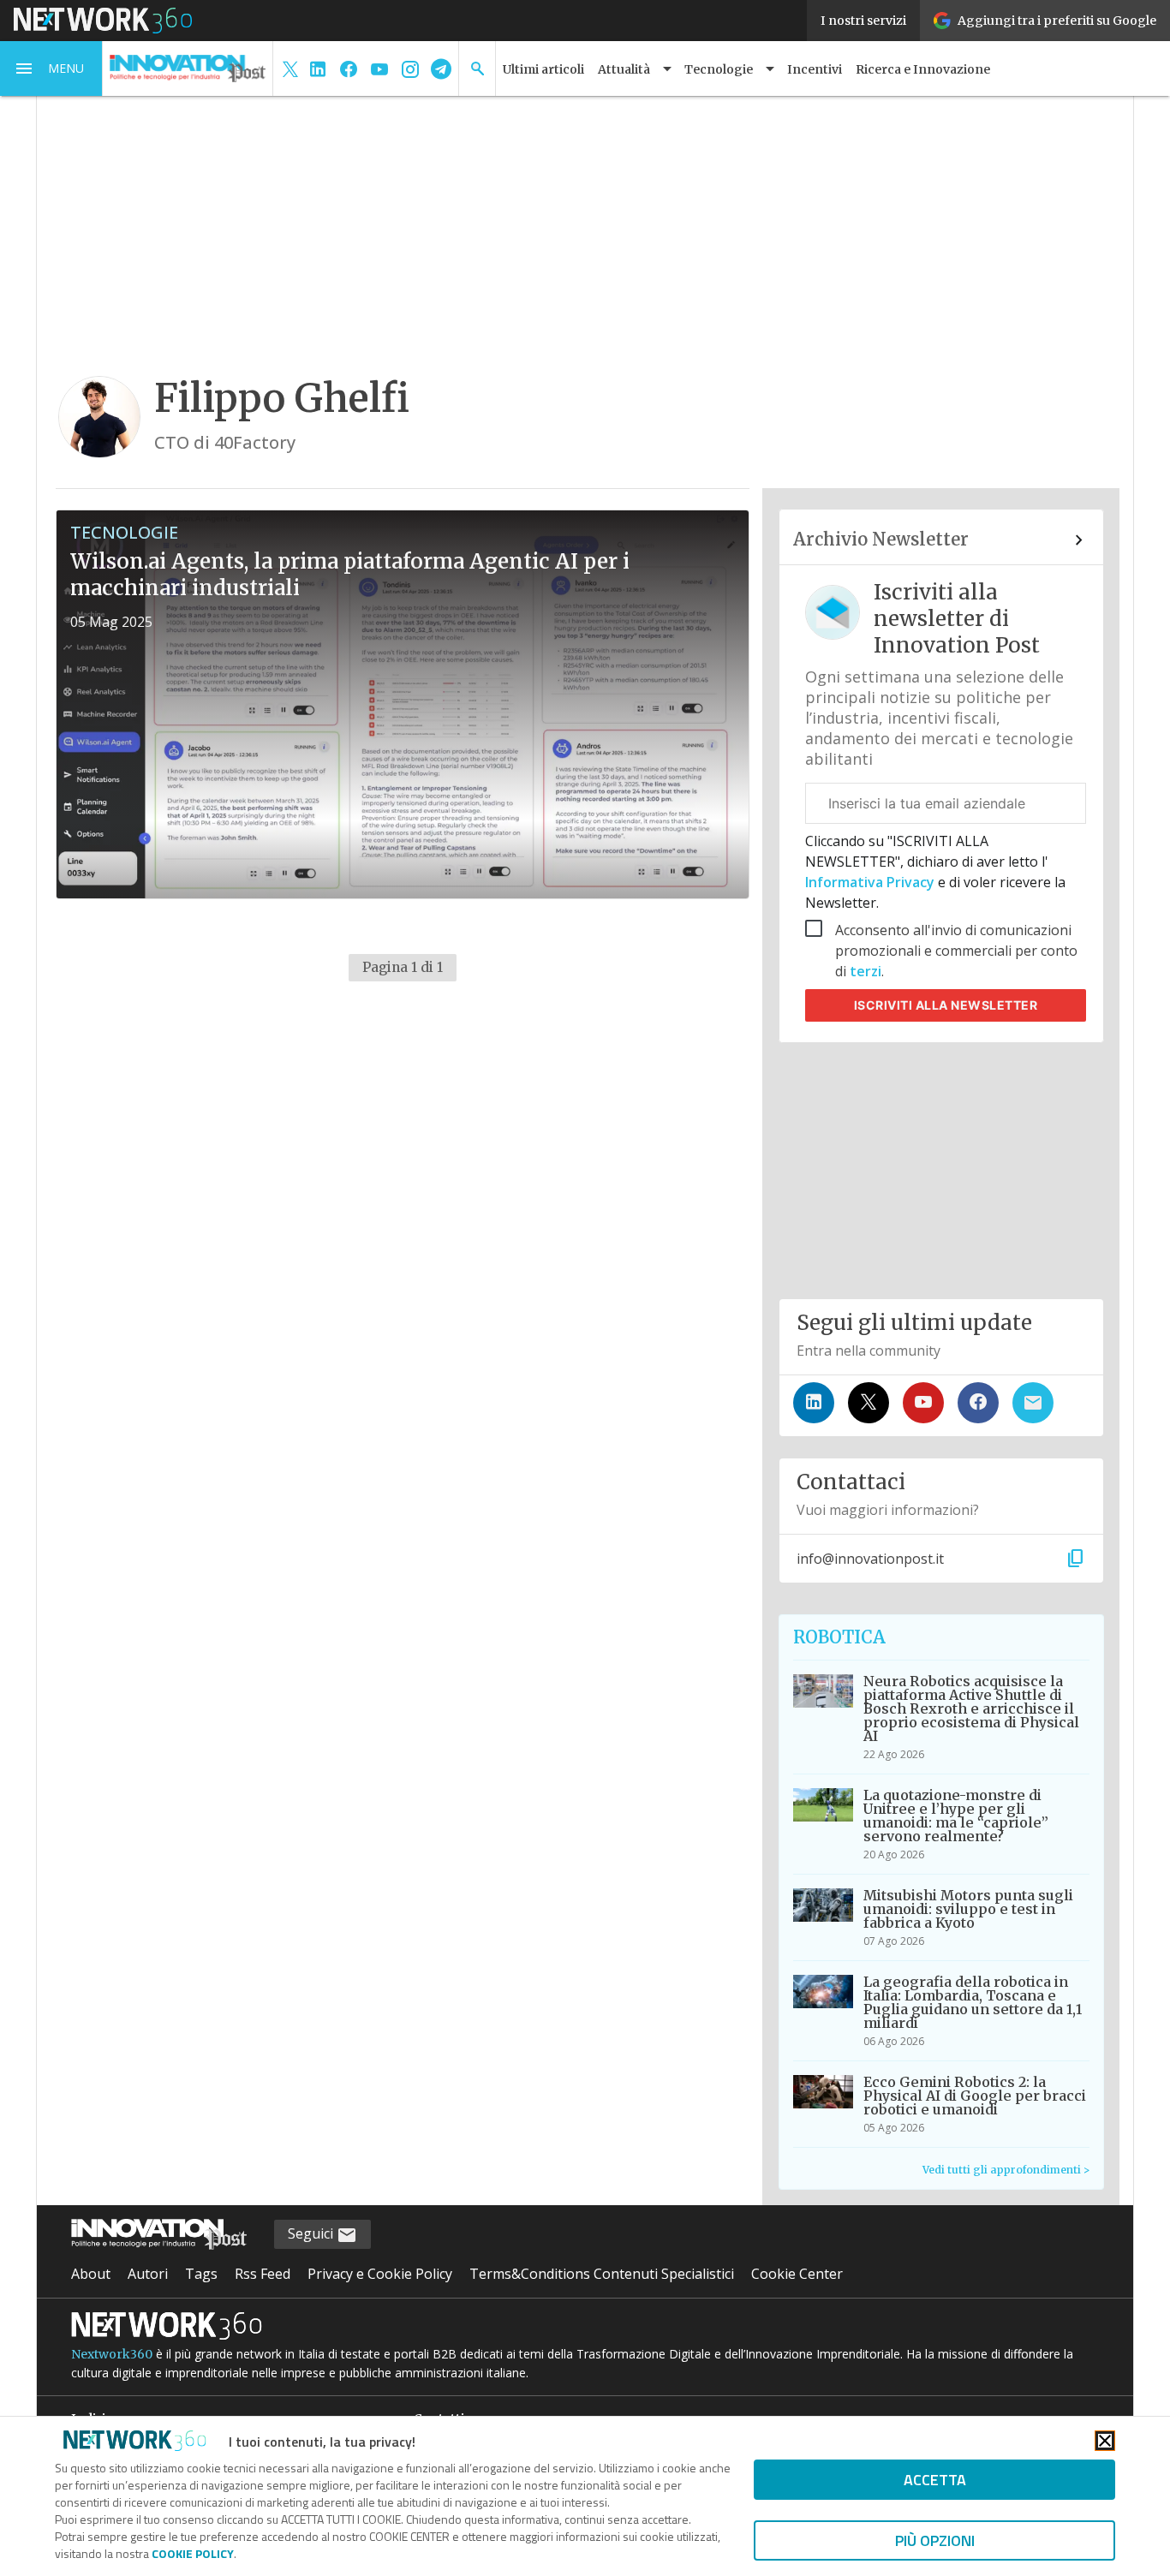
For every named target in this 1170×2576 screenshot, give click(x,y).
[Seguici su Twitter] (869, 1403)
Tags (201, 2274)
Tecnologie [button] (719, 69)
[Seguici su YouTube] (923, 1403)
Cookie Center (797, 2274)
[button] (51, 69)
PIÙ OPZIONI (935, 2540)
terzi (866, 971)
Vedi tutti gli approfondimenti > (1006, 2170)
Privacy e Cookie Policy (380, 2274)
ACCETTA (935, 2480)
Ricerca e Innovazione (923, 69)
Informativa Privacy (872, 882)
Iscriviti (946, 1005)
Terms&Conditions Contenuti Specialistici (602, 2274)
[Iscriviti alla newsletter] (1033, 1403)
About (91, 2274)
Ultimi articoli (543, 69)
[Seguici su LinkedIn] (814, 1403)
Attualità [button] (624, 69)
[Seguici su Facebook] (978, 1403)
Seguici (312, 2233)
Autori (148, 2274)
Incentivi (815, 69)
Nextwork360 (112, 2354)
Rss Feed (263, 2274)
